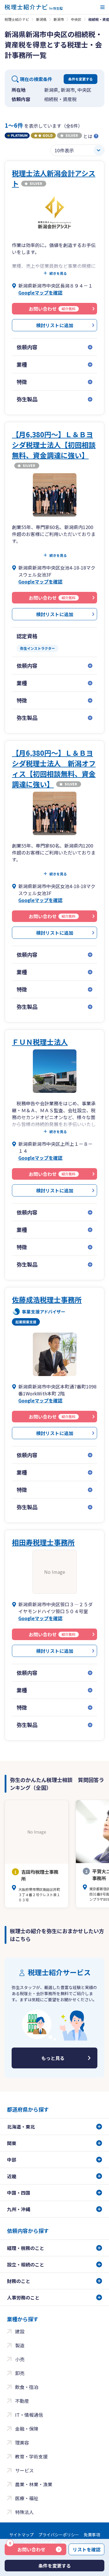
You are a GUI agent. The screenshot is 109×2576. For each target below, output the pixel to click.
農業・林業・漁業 (34, 2484)
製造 (20, 2345)
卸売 (20, 2373)
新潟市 (59, 19)
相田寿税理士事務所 (43, 1542)
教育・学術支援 (31, 2456)
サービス (24, 2470)
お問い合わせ (27, 2548)
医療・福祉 (27, 2498)
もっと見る (53, 2058)
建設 (20, 2331)
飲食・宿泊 (27, 2387)
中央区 (76, 19)
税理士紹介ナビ (17, 19)
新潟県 (41, 19)
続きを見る (58, 273)
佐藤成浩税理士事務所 (47, 1299)
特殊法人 (24, 2512)
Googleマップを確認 (40, 292)
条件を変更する (81, 79)
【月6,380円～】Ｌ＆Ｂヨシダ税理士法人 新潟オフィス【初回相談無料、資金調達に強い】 (54, 768)
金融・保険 (27, 2429)
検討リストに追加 (55, 325)
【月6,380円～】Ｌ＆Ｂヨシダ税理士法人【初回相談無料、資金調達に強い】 (54, 445)
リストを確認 (87, 2549)
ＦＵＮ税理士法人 (40, 1042)
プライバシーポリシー (59, 2535)
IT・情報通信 (29, 2415)
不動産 (22, 2401)
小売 (20, 2359)
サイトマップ (22, 2535)
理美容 (22, 2443)
